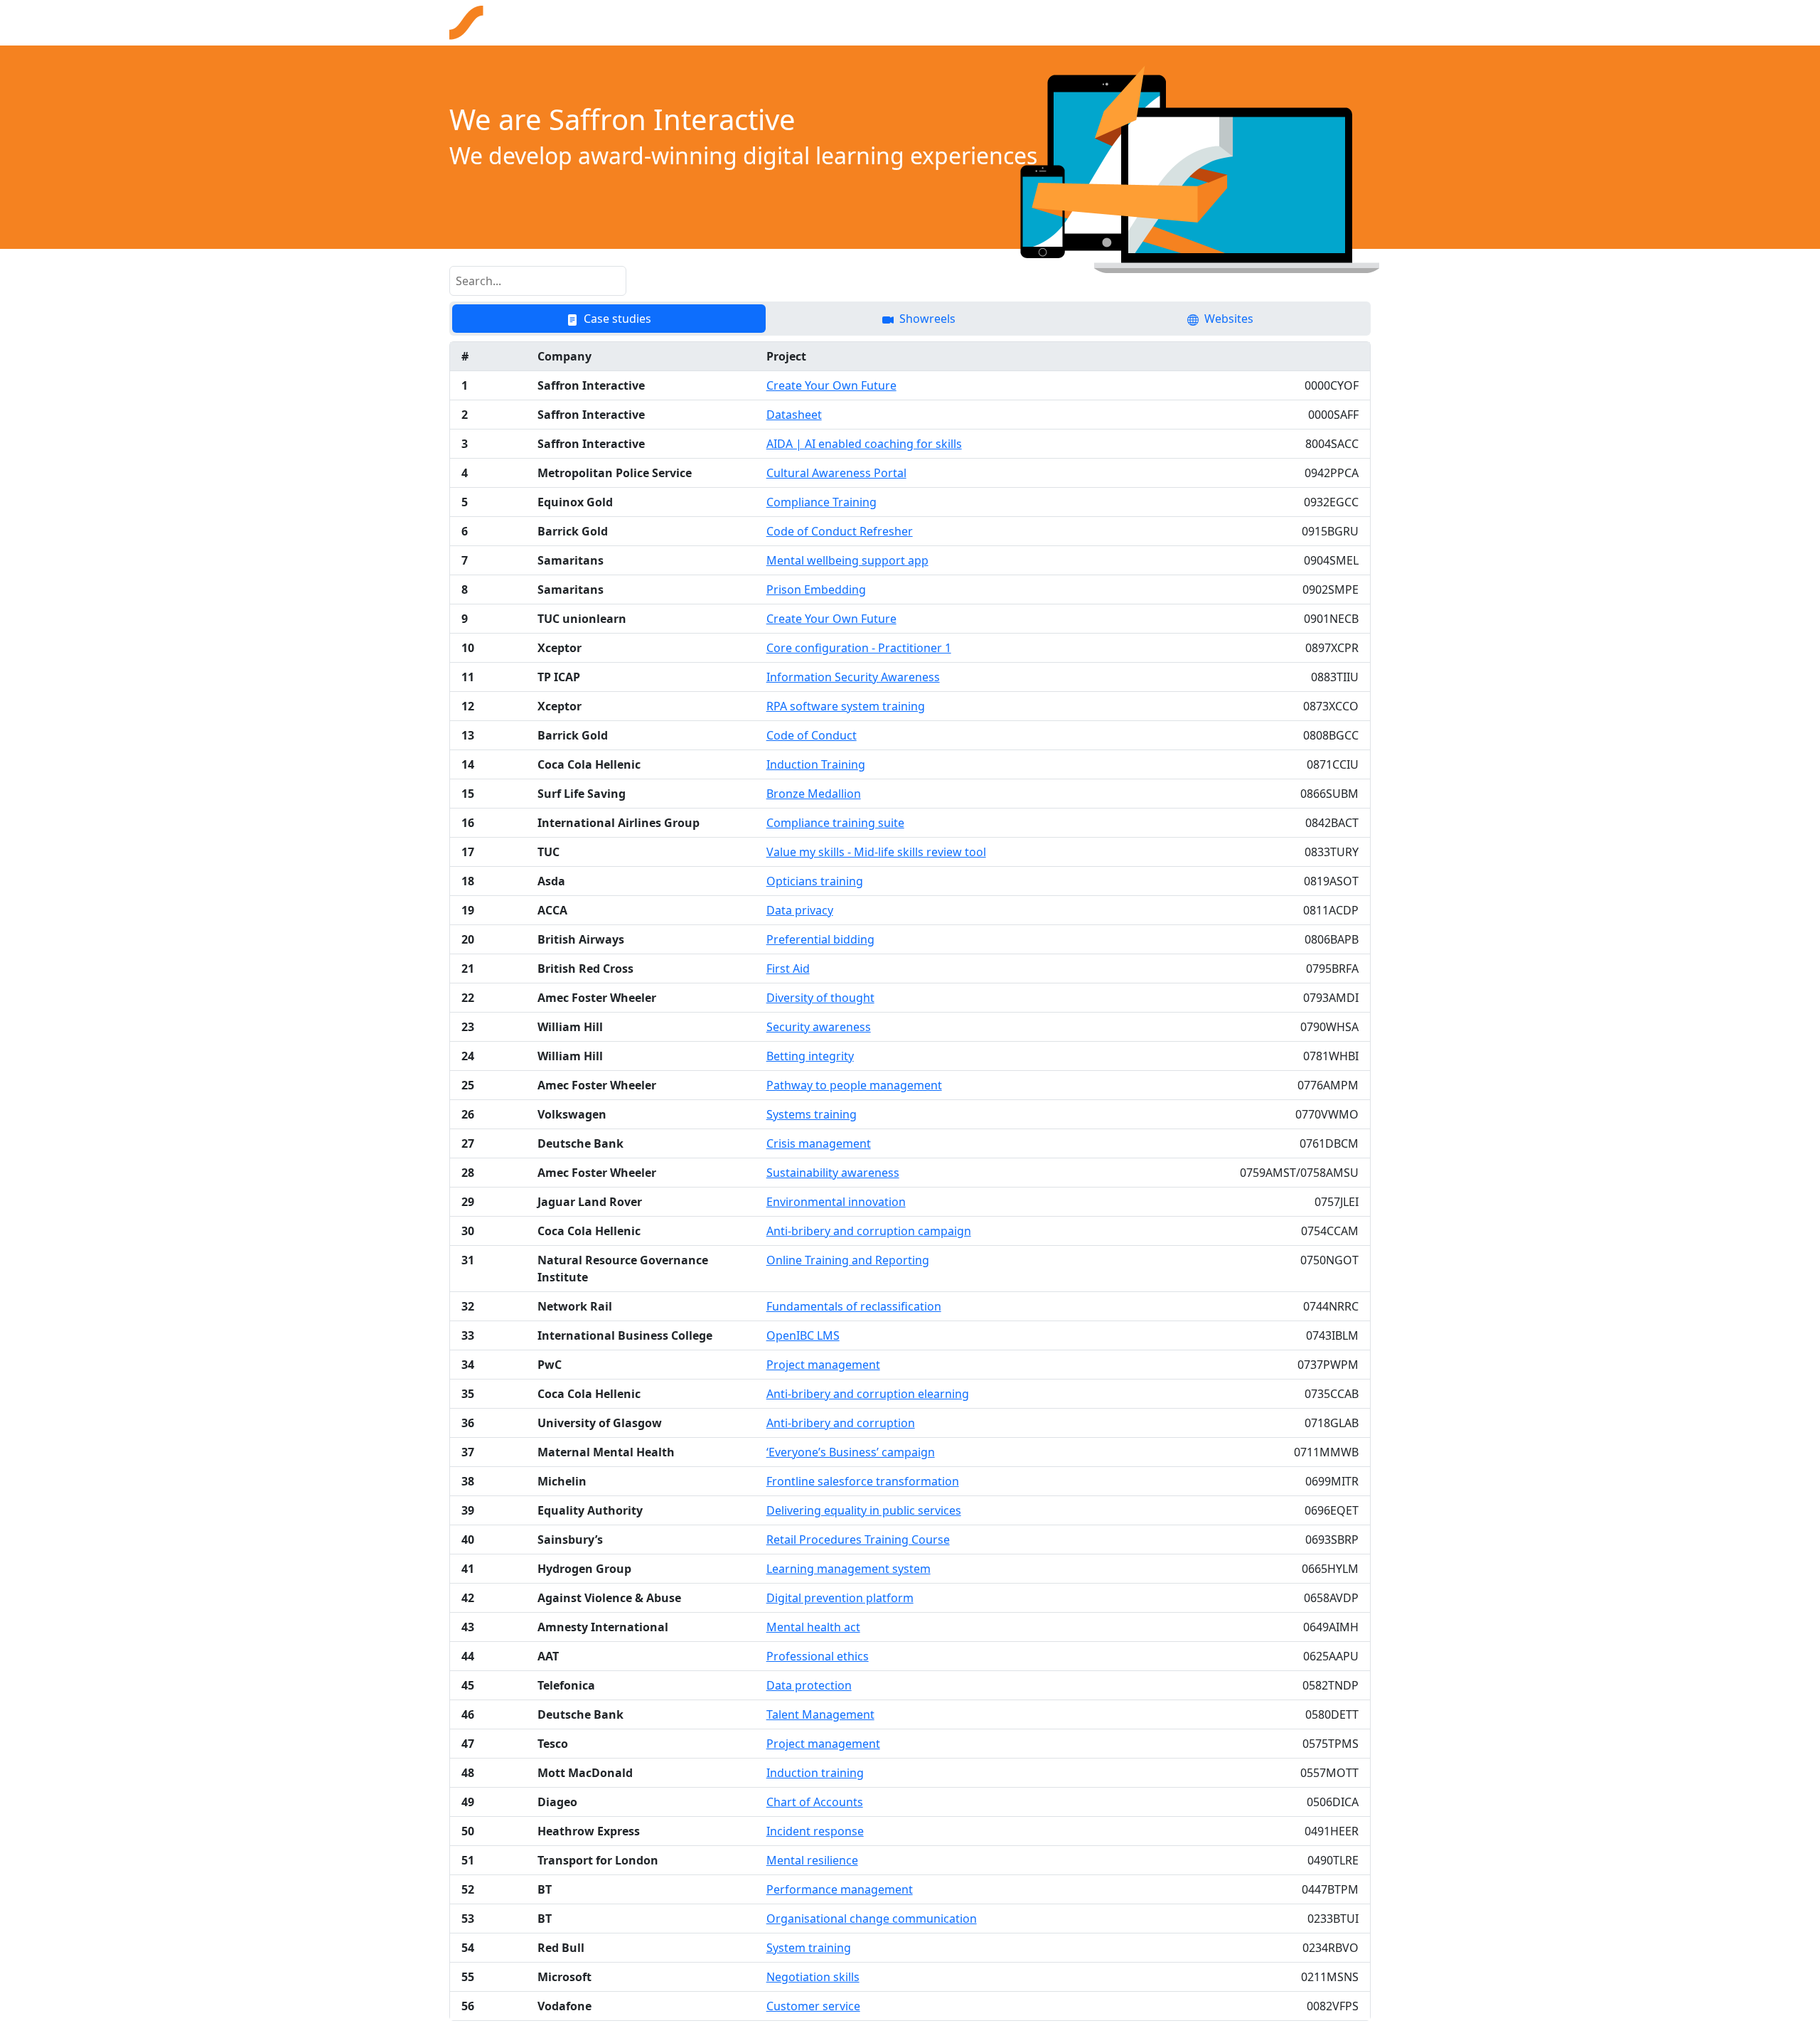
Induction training (815, 1773)
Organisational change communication (872, 1919)
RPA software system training (846, 706)
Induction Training (816, 764)
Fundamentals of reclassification (854, 1306)
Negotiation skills (813, 1977)
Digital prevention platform (840, 1598)
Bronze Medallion (814, 794)
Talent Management (820, 1714)
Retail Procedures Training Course (858, 1540)
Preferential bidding (820, 939)
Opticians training (815, 881)
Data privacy (800, 910)
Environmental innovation (836, 1202)
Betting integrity (810, 1056)
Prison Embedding (816, 589)
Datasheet (794, 415)
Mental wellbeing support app (847, 560)
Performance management (840, 1889)
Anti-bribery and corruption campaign (869, 1231)
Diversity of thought (820, 998)
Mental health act (813, 1627)
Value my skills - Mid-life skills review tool (876, 852)
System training (809, 1948)
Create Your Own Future (831, 385)
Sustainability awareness (833, 1173)
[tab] (609, 319)
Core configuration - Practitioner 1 (859, 648)
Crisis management (819, 1143)
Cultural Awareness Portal (836, 473)
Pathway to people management (854, 1085)
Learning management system (849, 1569)
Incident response (815, 1831)
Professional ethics (818, 1656)
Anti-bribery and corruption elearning (868, 1394)
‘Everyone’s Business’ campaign (851, 1452)
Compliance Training (821, 502)
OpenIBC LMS (803, 1335)
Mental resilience (812, 1860)
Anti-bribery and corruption (841, 1423)
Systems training (812, 1114)
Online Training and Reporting (848, 1260)
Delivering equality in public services (864, 1510)
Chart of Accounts (815, 1802)
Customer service (813, 2006)
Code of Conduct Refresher (840, 531)
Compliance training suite (835, 823)
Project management (823, 1365)
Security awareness (819, 1027)
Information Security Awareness (853, 677)
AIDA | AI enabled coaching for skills (864, 444)
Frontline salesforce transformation (863, 1481)
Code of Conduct (812, 735)
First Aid (788, 969)
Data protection (809, 1685)
